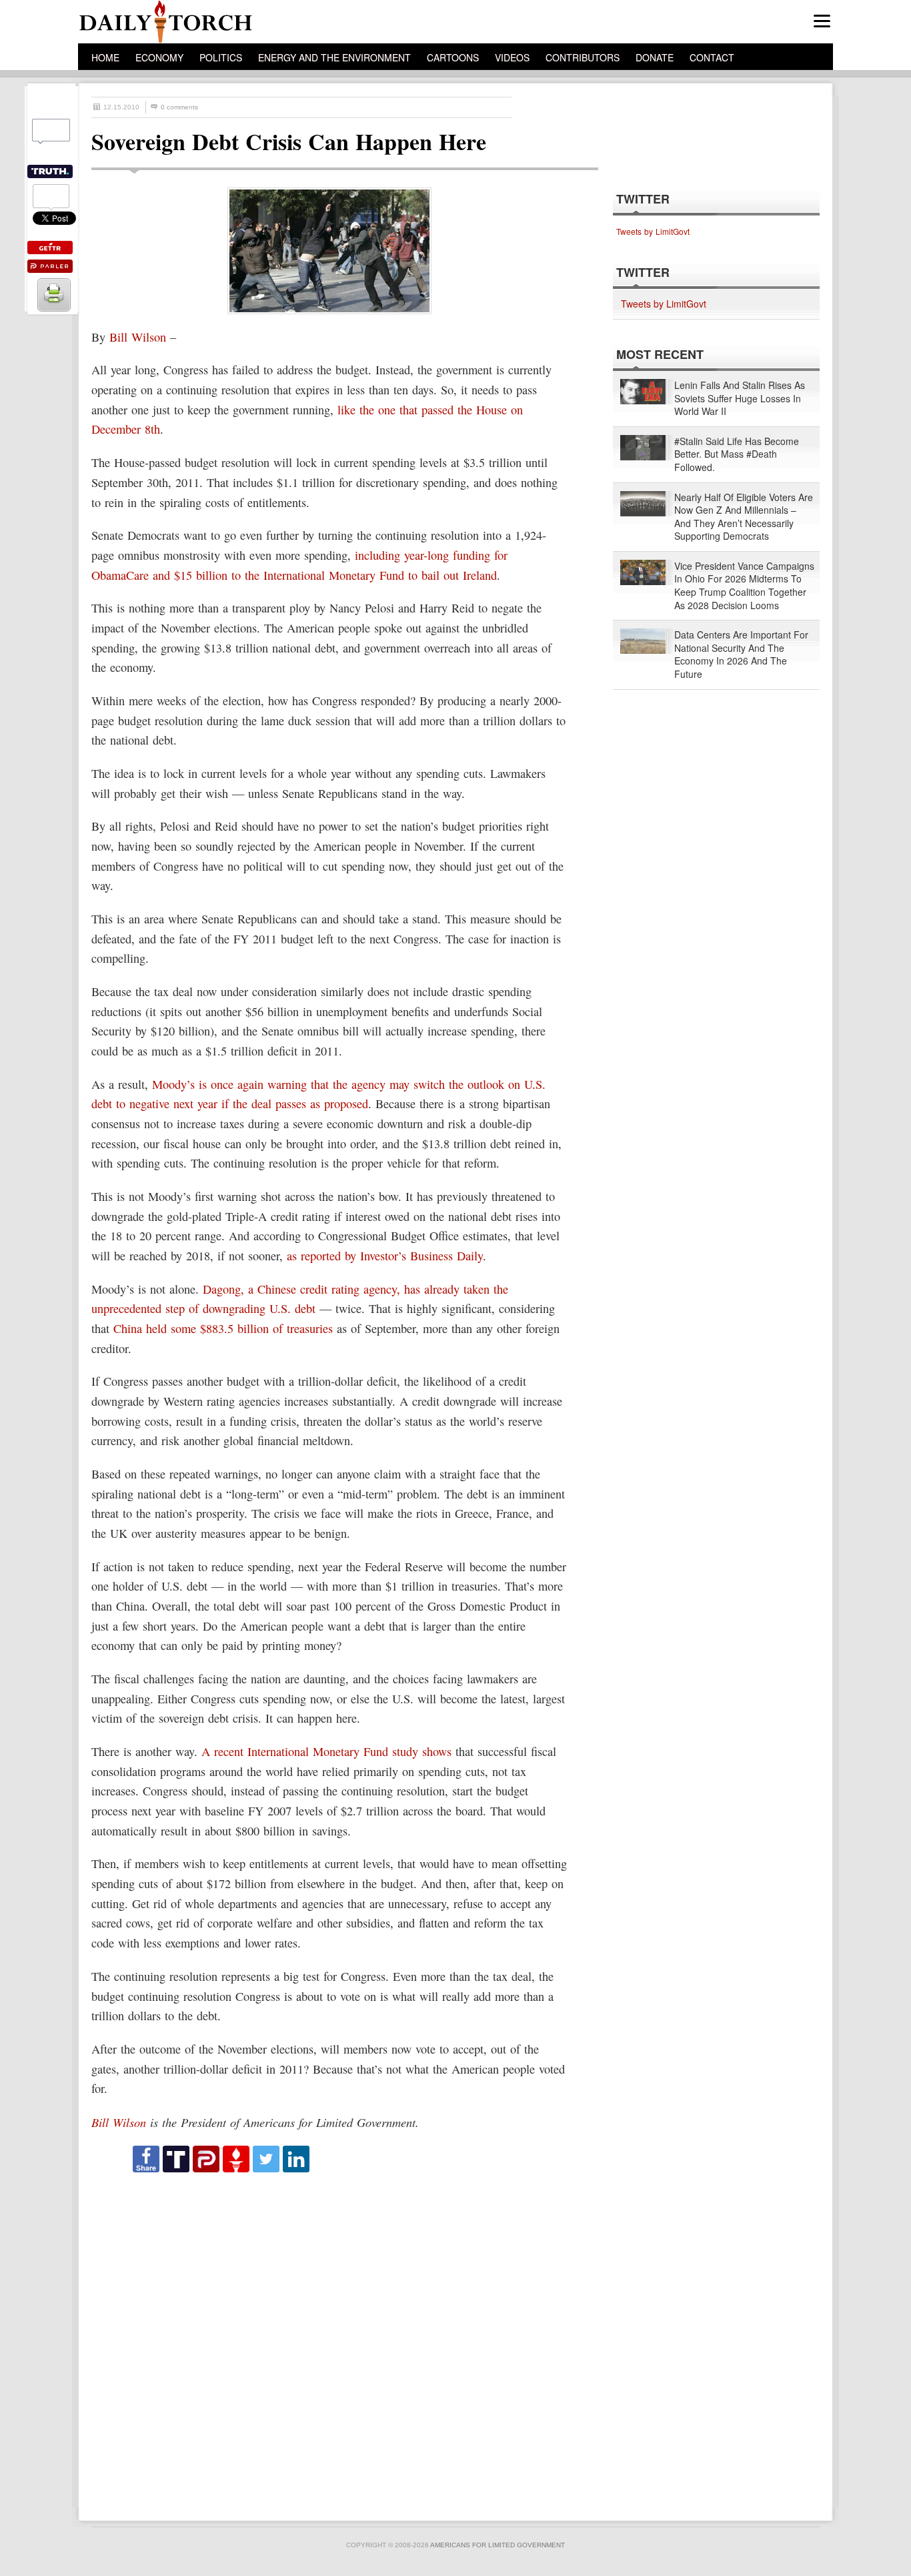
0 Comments (179, 107)
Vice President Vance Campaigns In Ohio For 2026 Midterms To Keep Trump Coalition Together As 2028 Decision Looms (744, 586)
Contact (712, 57)
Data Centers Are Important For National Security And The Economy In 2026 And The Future (741, 655)
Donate (655, 57)
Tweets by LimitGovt (653, 231)
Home (105, 57)
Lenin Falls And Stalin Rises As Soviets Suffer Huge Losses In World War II (740, 398)
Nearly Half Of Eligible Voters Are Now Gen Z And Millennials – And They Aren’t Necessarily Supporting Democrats (744, 517)
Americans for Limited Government (498, 2545)
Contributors (583, 57)
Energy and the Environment (334, 57)
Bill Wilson (138, 337)
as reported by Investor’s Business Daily (385, 1256)
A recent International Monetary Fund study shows (326, 1751)
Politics (221, 57)
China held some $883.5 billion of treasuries (223, 1328)
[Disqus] (333, 2340)
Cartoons (453, 57)
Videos (512, 57)
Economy (159, 57)
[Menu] (822, 21)
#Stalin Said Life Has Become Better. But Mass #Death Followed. (737, 454)
